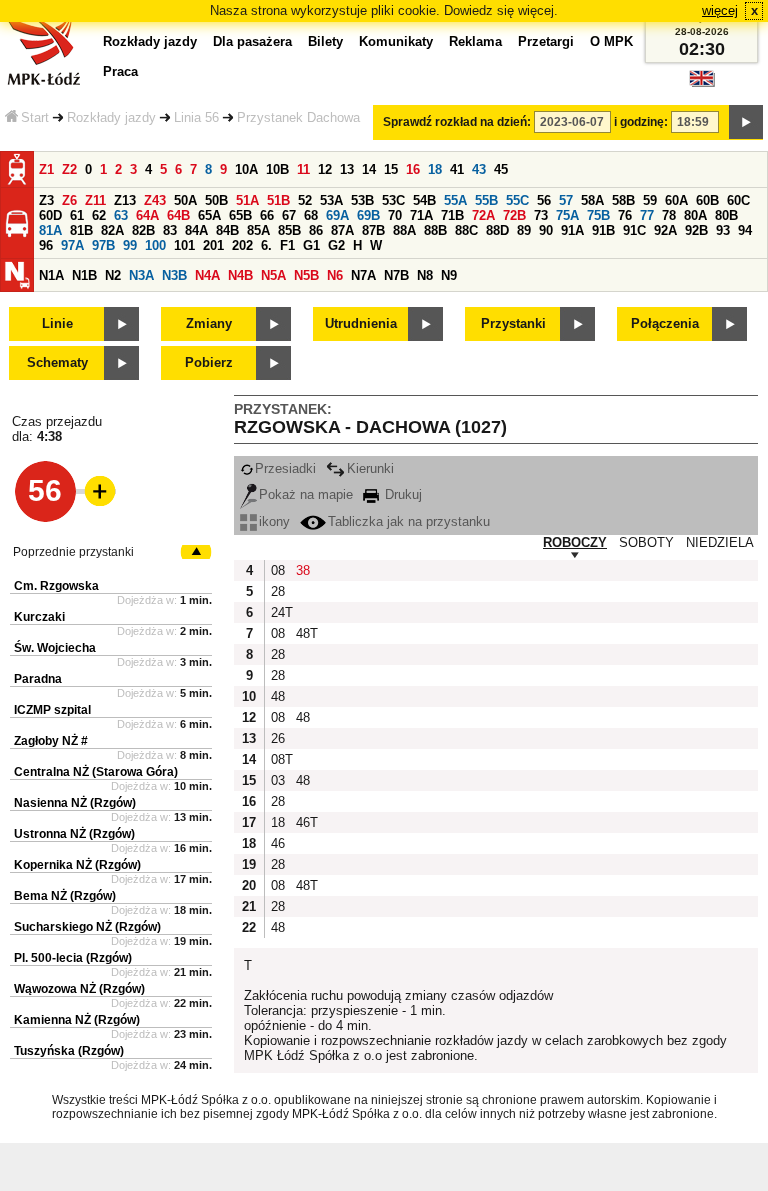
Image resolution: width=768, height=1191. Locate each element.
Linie (57, 323)
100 (155, 245)
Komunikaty (396, 41)
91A (572, 230)
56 (544, 200)
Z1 (46, 169)
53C (393, 200)
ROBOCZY (575, 542)
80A (695, 215)
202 (242, 245)
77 (647, 215)
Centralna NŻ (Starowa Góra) (96, 772)
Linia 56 (196, 117)
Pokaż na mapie (306, 494)
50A (185, 200)
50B (216, 200)
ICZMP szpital (52, 710)
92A (665, 230)
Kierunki (370, 468)
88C (466, 230)
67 (289, 215)
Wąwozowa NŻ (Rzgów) (79, 989)
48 (278, 696)
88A (404, 230)
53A (331, 200)
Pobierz (209, 362)
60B (707, 200)
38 (303, 570)
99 (130, 245)
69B (368, 215)
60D (50, 215)
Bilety (325, 41)
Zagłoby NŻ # (51, 741)
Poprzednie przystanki (73, 552)
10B (277, 169)
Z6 (69, 200)
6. (266, 245)
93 (723, 230)
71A (421, 215)
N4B (240, 275)
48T (306, 633)
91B (603, 230)
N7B (396, 275)
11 (303, 169)
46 (278, 843)
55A (455, 200)
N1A (51, 275)
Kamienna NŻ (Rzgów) (77, 1020)
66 (267, 215)
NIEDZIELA (720, 542)
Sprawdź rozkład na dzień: (457, 122)
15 (391, 169)
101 (184, 245)
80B (726, 215)
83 (170, 230)
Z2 (69, 169)
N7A (363, 275)
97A (72, 245)
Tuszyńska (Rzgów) (69, 1051)
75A (567, 215)
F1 (287, 245)
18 (435, 169)
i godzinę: (641, 122)
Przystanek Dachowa (298, 117)
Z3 (46, 200)
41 (457, 169)
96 (46, 245)
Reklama (475, 41)
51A (247, 200)
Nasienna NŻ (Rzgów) (75, 803)
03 (278, 780)
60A (676, 200)
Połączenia (665, 323)
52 (305, 200)
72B (514, 215)
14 (369, 169)
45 (501, 169)
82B (143, 230)
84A (196, 230)
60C (738, 200)
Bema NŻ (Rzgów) (65, 896)
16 (413, 169)
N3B (174, 275)
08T (281, 759)
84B (227, 230)
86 (316, 230)
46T (306, 822)
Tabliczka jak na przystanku (409, 521)
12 (325, 169)
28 (278, 591)
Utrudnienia (361, 323)
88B (435, 230)
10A (246, 169)
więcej (720, 10)
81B (81, 230)
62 (99, 215)
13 (347, 169)
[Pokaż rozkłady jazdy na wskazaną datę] (746, 122)
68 (311, 215)
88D (497, 230)
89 (524, 230)
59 (650, 200)
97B (103, 245)
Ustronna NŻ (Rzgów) (74, 834)
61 (77, 215)
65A (209, 215)
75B (598, 215)
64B (178, 215)
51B (278, 200)
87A (342, 230)
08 (278, 570)
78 (669, 215)
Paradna (38, 679)
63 (121, 215)
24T (281, 612)
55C (517, 200)
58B (623, 200)
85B (289, 230)
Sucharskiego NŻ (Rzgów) (87, 927)
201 (213, 245)
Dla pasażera (252, 41)
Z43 (155, 200)
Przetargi (546, 41)
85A (258, 230)
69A (337, 215)
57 (566, 200)
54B (424, 200)
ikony (274, 521)
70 (395, 215)
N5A (273, 275)
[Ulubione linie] (94, 491)
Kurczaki (39, 617)
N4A (207, 275)
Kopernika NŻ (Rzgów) (77, 865)
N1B (84, 275)
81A (50, 230)
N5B (306, 275)
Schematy (57, 362)
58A (592, 200)
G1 (311, 245)
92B (696, 230)
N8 (425, 275)
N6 (335, 275)
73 (541, 215)
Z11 (95, 200)
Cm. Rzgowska (56, 586)
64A (147, 215)
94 (745, 230)
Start (35, 117)
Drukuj (401, 494)
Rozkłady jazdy (111, 117)
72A (483, 215)
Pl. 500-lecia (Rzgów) (73, 958)
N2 (113, 275)
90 (546, 230)
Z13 (125, 200)
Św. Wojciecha (55, 648)
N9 (449, 275)
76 (625, 215)
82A (112, 230)
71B (452, 215)
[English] (702, 83)
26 (278, 738)
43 (479, 169)
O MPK (611, 41)
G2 (336, 245)
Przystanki (513, 323)
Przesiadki (285, 468)
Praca (120, 71)
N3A (141, 275)
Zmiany (209, 323)
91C (634, 230)
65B (240, 215)
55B (486, 200)
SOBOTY (646, 542)
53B (362, 200)
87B (373, 230)
